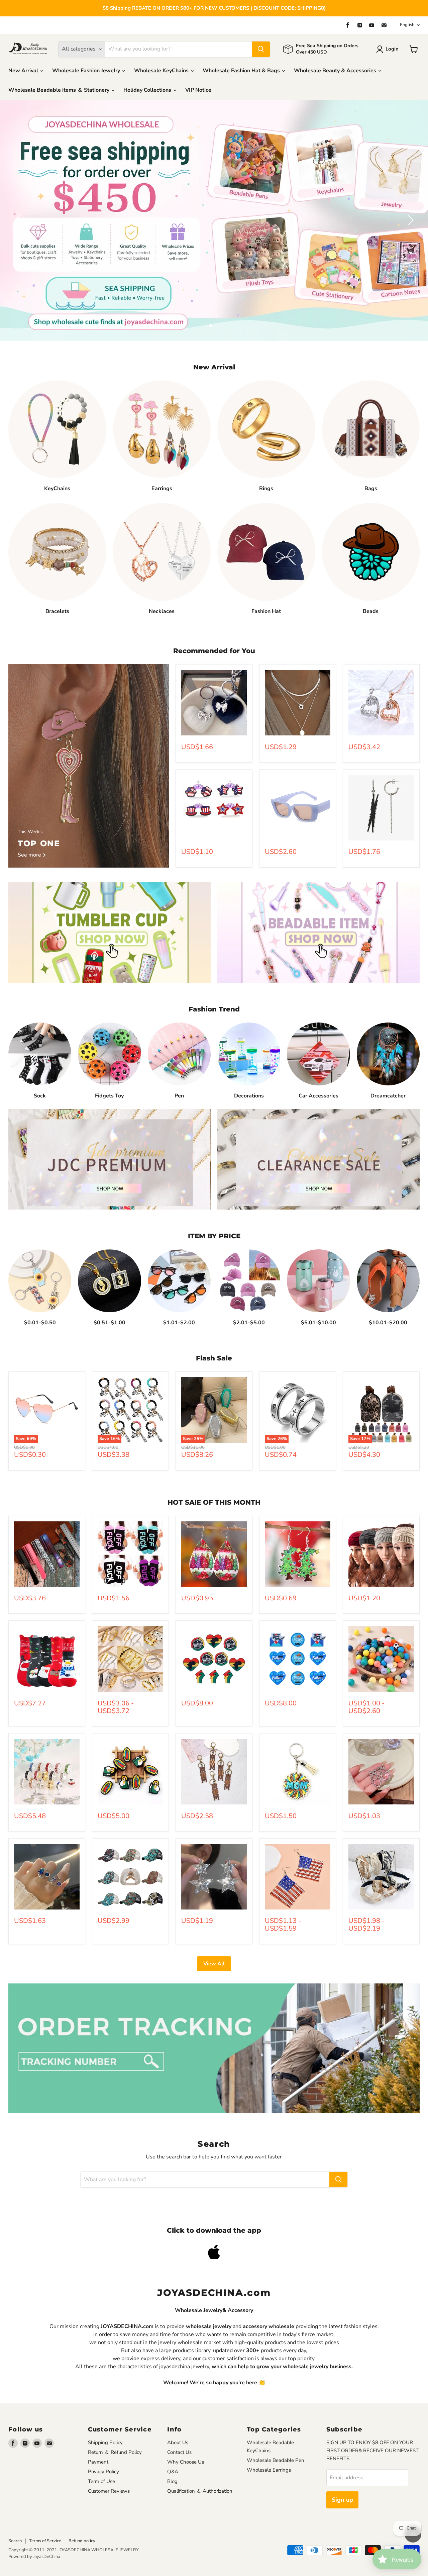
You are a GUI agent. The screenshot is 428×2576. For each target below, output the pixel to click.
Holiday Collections (148, 90)
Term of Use (101, 2481)
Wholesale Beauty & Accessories (336, 71)
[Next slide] (410, 220)
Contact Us (179, 2452)
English (407, 25)
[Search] (261, 49)
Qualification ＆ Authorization (200, 2491)
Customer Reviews (109, 2491)
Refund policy (82, 2541)
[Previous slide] (18, 220)
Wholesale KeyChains (162, 71)
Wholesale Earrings (269, 2470)
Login (392, 49)
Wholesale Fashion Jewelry (87, 71)
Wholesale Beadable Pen (276, 2460)
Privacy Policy (103, 2472)
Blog (172, 2481)
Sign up (342, 2500)
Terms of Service (45, 2541)
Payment (98, 2462)
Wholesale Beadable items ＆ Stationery (60, 90)
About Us (178, 2442)
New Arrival (24, 71)
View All (214, 1964)
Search (15, 2541)
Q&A (173, 2472)
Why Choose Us (186, 2462)
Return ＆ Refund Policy (115, 2452)
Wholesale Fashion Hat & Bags (242, 71)
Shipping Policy (105, 2442)
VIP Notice (198, 90)
